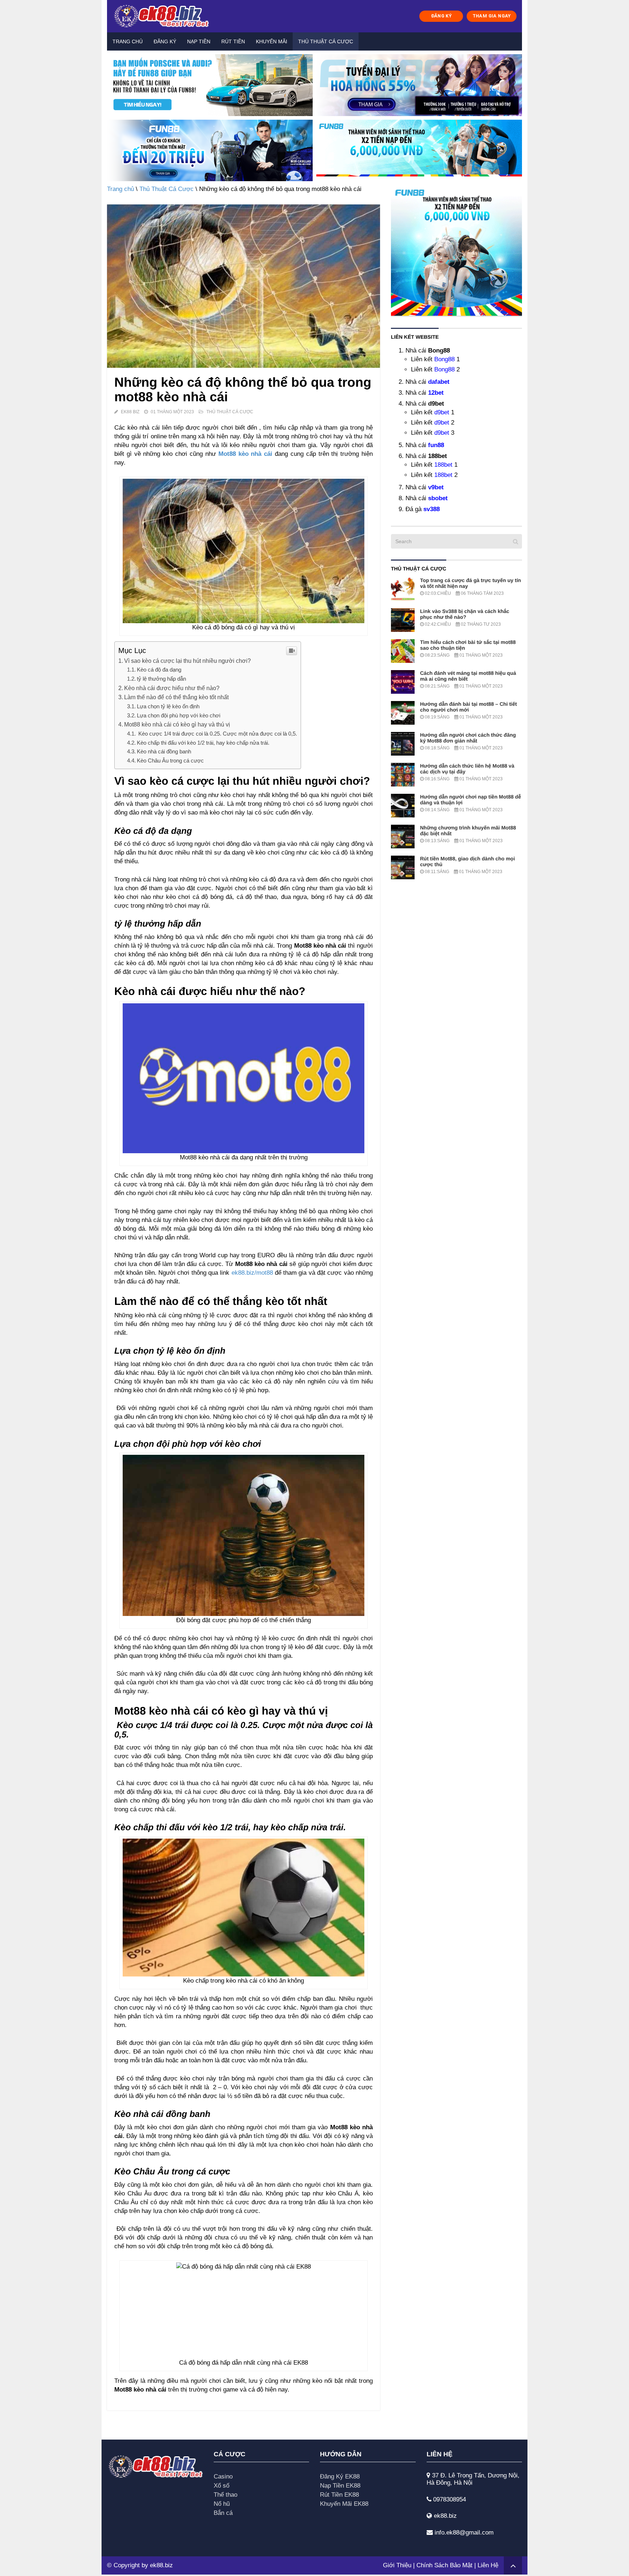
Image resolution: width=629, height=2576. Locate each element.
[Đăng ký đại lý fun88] (210, 85)
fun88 (436, 445)
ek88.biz (161, 2565)
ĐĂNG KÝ (442, 16)
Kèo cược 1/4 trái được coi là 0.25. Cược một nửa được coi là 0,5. (217, 734)
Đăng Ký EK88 (340, 2477)
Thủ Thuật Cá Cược (326, 41)
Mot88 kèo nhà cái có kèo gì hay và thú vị (177, 724)
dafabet (439, 382)
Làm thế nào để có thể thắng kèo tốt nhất (176, 697)
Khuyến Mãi (272, 41)
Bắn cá (223, 2513)
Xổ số (221, 2486)
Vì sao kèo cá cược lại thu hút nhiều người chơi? (187, 661)
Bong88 (444, 359)
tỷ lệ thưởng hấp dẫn (161, 679)
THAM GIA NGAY (492, 16)
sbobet (438, 498)
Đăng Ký (165, 41)
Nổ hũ (222, 2504)
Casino (223, 2477)
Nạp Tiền (199, 41)
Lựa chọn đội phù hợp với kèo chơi (179, 715)
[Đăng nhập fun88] (419, 151)
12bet (436, 393)
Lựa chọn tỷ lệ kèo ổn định (168, 706)
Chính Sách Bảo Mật (444, 2565)
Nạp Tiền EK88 (340, 2486)
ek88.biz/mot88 (252, 1273)
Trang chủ (128, 41)
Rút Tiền (233, 41)
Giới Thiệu (397, 2565)
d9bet (442, 412)
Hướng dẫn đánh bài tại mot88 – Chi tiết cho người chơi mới (468, 707)
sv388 (432, 509)
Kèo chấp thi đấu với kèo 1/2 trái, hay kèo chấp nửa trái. (203, 743)
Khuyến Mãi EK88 (344, 2504)
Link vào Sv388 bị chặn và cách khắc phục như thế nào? (465, 614)
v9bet (436, 487)
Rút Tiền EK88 (339, 2495)
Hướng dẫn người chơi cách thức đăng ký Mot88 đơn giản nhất (468, 738)
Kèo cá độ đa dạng (159, 670)
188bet (443, 465)
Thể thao (226, 2495)
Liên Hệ (488, 2565)
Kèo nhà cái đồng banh (164, 751)
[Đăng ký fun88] (456, 250)
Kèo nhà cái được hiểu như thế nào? (172, 688)
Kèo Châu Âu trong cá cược (170, 761)
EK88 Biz (130, 412)
